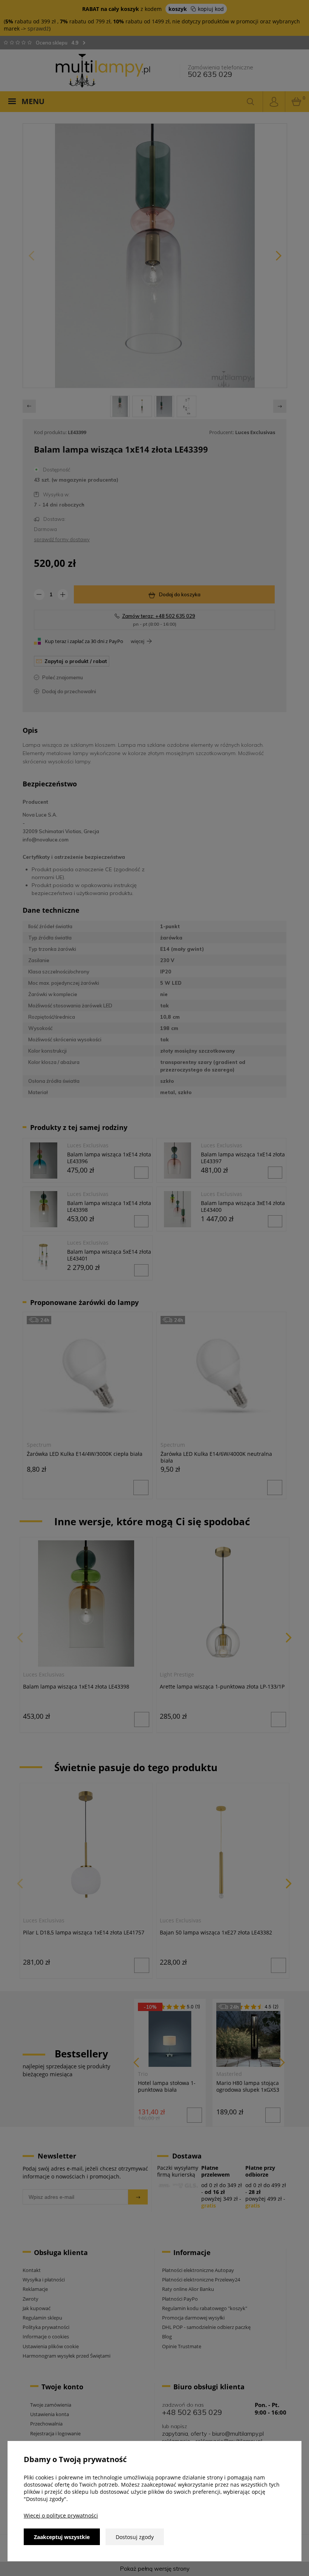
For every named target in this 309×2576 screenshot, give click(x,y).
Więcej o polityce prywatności (61, 2515)
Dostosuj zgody (135, 2537)
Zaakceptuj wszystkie (62, 2537)
